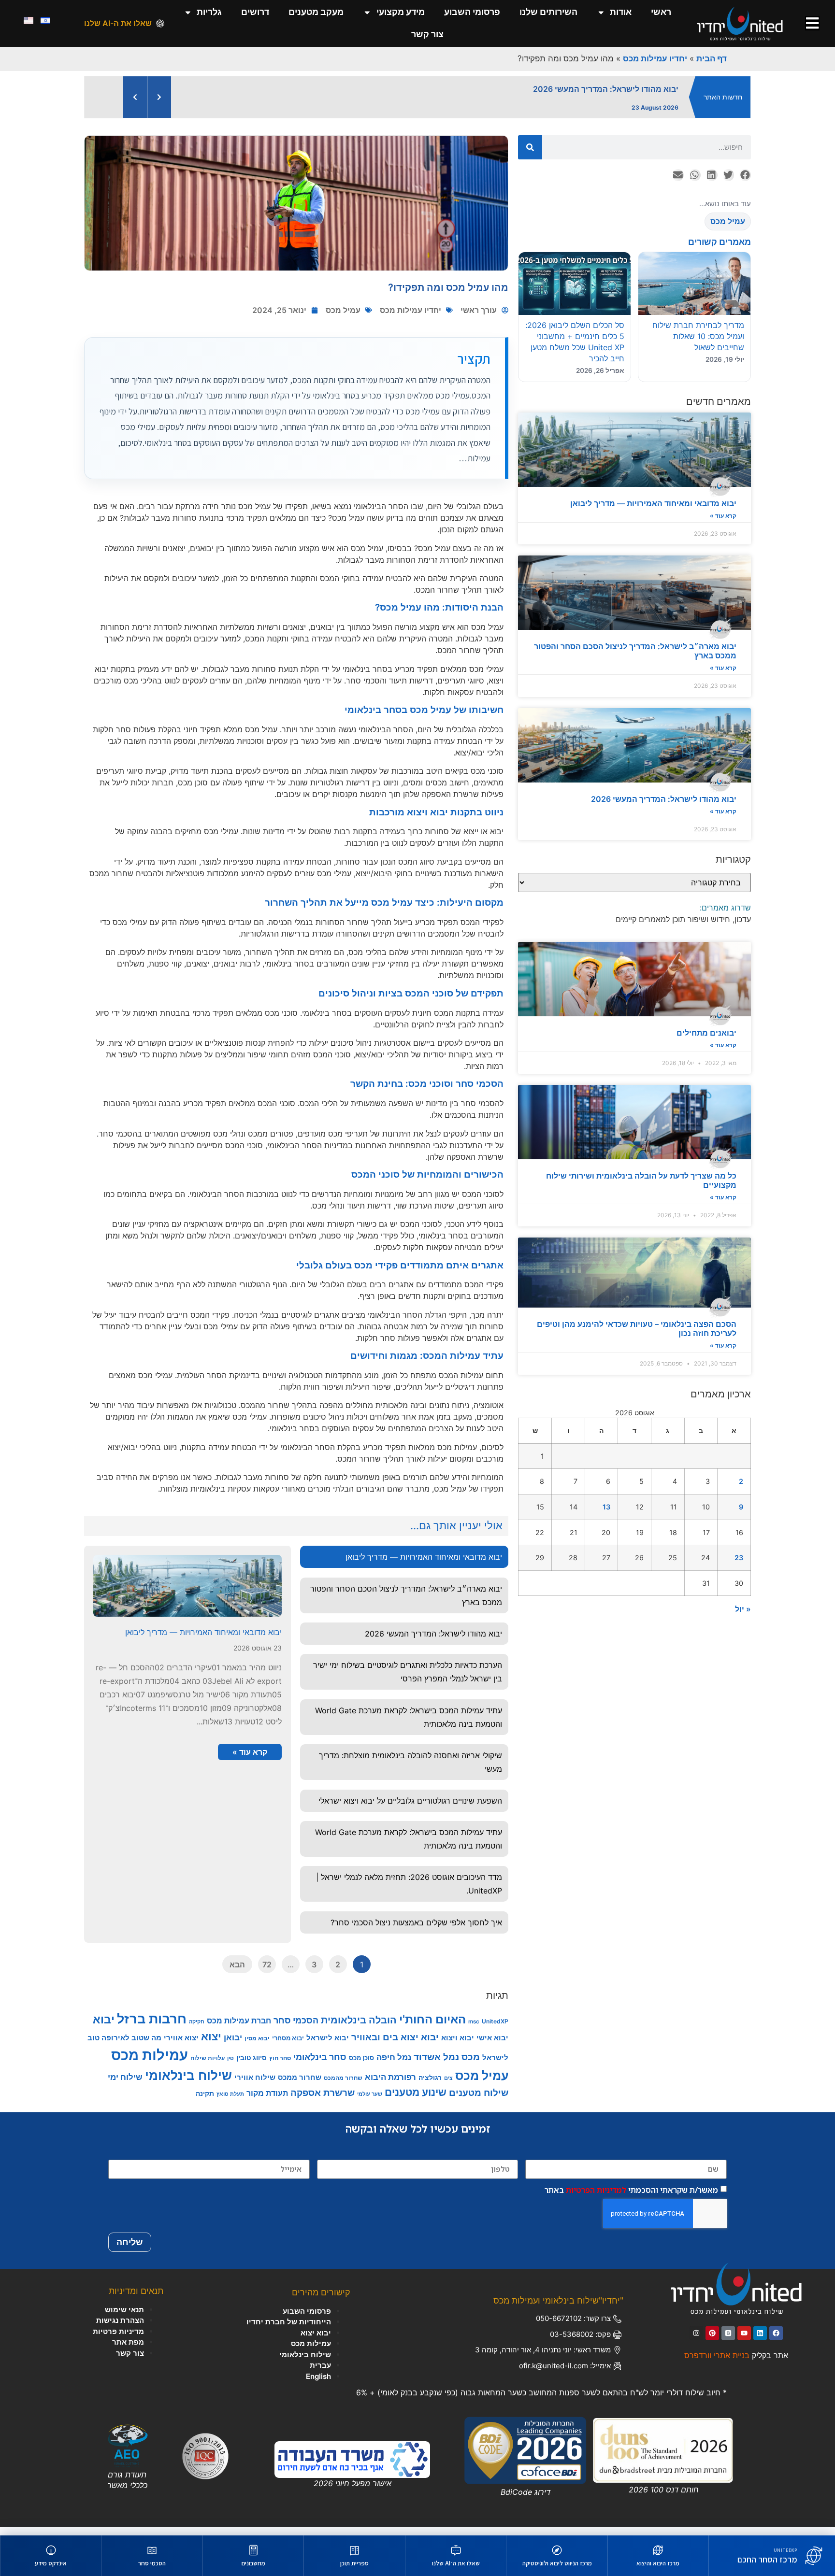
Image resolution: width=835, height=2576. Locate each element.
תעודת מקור (267, 2101)
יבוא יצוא (316, 2341)
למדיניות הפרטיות (596, 2198)
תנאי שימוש (124, 2318)
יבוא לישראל (328, 2046)
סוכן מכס (361, 2066)
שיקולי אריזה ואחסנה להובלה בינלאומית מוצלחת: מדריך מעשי (410, 1770)
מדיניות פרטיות (118, 2340)
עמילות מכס (150, 2063)
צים (448, 2086)
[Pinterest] (712, 2341)
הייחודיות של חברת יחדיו (289, 2330)
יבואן (233, 2045)
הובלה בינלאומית (359, 2028)
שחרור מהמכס (343, 2086)
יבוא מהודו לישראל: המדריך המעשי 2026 (664, 807)
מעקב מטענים (316, 12)
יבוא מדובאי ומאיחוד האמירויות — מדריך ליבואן (653, 512)
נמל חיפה (394, 2065)
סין (230, 2067)
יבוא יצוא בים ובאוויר (395, 2045)
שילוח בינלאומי (188, 2084)
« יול (743, 1617)
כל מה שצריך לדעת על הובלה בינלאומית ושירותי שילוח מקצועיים (641, 1188)
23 (739, 1566)
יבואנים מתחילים (706, 1041)
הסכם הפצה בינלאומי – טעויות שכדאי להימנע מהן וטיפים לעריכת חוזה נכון (637, 1337)
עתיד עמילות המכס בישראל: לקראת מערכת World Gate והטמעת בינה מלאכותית (409, 1725)
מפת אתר (128, 2350)
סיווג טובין (252, 2066)
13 (606, 1515)
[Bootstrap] (728, 2341)
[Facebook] (776, 2341)
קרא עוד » (723, 524)
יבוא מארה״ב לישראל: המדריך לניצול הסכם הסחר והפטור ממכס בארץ (635, 659)
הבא (237, 1973)
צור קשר (427, 34)
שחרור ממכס (300, 2086)
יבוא (104, 2028)
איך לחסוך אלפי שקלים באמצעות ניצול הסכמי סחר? (416, 1931)
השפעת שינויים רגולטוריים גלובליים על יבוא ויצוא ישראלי (410, 1809)
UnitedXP (495, 2029)
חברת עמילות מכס (239, 2029)
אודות (621, 12)
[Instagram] (696, 2341)
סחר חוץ (280, 2066)
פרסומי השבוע (472, 12)
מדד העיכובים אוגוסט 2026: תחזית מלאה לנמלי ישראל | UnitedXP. (409, 1892)
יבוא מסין (257, 2046)
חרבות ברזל (152, 2027)
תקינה (205, 2101)
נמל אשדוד (436, 2065)
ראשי (661, 12)
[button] (745, 183)
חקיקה (197, 2030)
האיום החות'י (432, 2028)
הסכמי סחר (296, 2028)
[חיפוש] (530, 156)
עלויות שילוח (208, 2066)
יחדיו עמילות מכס (655, 58)
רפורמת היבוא (390, 2085)
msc (474, 2030)
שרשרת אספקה (323, 2101)
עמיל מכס (343, 318)
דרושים (255, 12)
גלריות (209, 12)
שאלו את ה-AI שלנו (118, 23)
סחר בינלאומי (320, 2065)
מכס (471, 2065)
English (318, 2384)
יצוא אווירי (181, 2046)
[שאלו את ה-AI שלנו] (160, 23)
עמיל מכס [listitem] (728, 229)
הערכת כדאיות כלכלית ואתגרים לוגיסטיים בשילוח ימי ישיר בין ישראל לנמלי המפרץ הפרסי (408, 1680)
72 (267, 1973)
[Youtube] (744, 2341)
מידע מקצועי (401, 12)
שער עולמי (370, 2102)
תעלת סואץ (230, 2102)
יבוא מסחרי (288, 2046)
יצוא (211, 2044)
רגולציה (430, 2085)
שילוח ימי (125, 2085)
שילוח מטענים (479, 2101)
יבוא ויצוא (458, 2046)
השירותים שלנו (548, 12)
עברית (320, 2373)
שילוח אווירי (255, 2085)
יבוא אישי (492, 2046)
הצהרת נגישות (120, 2328)
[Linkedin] (760, 2341)
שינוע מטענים (416, 2100)
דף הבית (712, 58)
